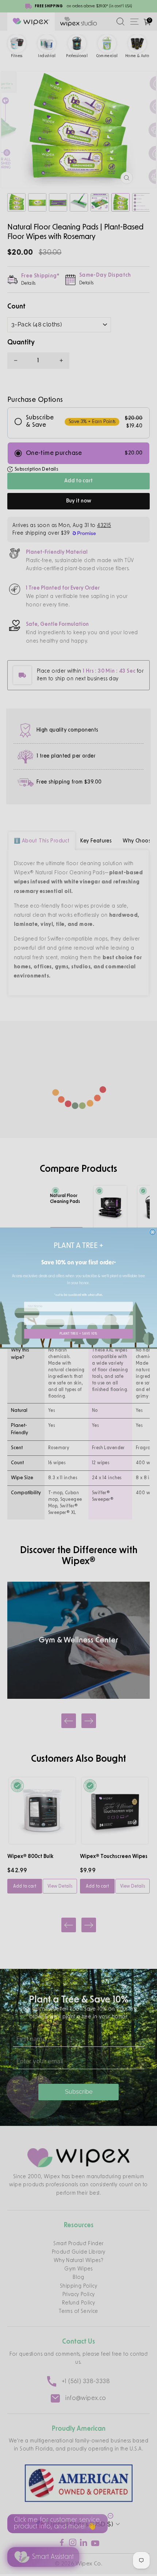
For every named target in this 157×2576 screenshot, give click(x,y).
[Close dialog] (152, 1232)
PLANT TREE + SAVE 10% (78, 1334)
